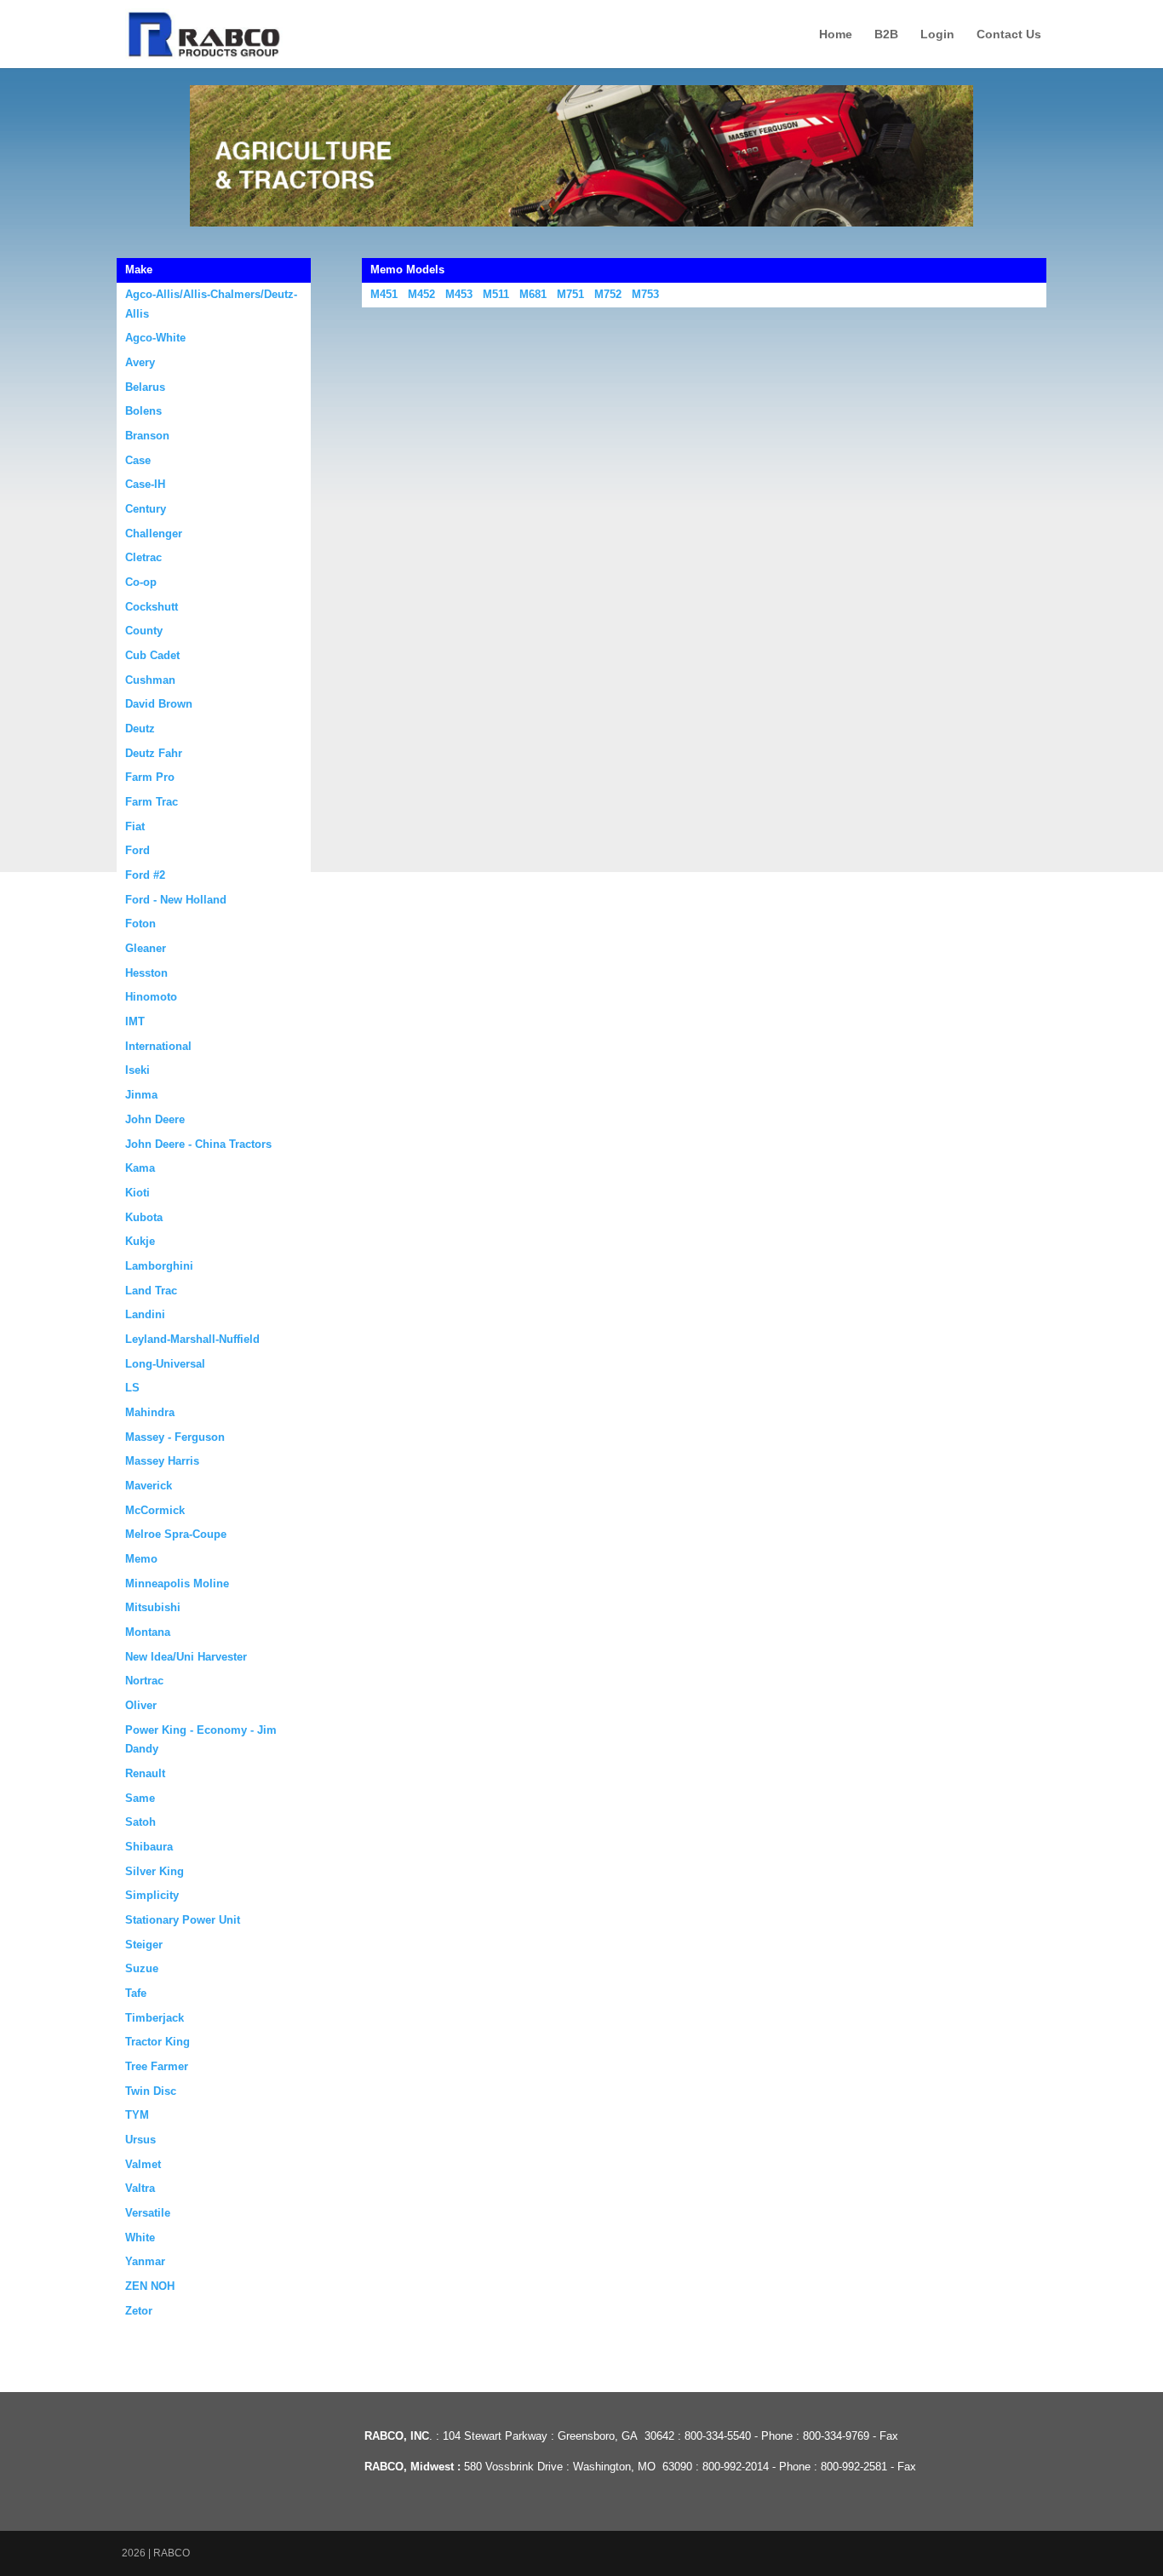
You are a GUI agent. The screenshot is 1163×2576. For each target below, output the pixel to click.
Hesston (146, 973)
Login (937, 34)
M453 (459, 294)
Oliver (141, 1705)
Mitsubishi (153, 1607)
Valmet (143, 2164)
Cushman (150, 680)
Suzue (142, 1968)
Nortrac (144, 1681)
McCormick (155, 1510)
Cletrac (143, 557)
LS (132, 1388)
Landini (145, 1314)
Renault (145, 1773)
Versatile (148, 2213)
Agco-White (155, 338)
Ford (137, 850)
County (144, 631)
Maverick (149, 1486)
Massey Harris (162, 1461)
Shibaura (149, 1847)
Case (138, 460)
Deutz (140, 729)
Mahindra (150, 1412)
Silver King (155, 1871)
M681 (533, 294)
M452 (421, 294)
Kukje (140, 1241)
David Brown (159, 704)
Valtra (140, 2188)
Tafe (136, 1993)
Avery (140, 362)
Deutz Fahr (154, 753)
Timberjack (155, 2018)
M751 (570, 294)
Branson (147, 436)
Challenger (154, 534)
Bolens (143, 411)
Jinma (141, 1095)
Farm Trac (152, 802)
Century (146, 509)
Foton (140, 924)
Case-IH (145, 484)
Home (836, 34)
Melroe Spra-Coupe (176, 1534)
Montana (148, 1632)
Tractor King (158, 2042)
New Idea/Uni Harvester (186, 1657)
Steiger (144, 1945)
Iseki (137, 1070)
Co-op (141, 582)
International (158, 1046)
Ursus (140, 2140)
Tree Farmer (157, 2066)
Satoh (140, 1822)
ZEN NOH (150, 2286)
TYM (137, 2115)
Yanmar (145, 2261)
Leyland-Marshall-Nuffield (192, 1339)
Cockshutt (152, 607)
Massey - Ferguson (175, 1437)
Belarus (145, 387)
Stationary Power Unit (183, 1920)
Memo (141, 1559)
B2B (886, 34)
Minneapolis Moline (177, 1583)
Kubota (144, 1217)
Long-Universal (165, 1364)
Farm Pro (150, 777)
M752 (608, 294)
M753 (645, 294)
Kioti (137, 1193)
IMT (135, 1021)
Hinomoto (151, 997)
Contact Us (1009, 34)
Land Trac (151, 1291)
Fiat (135, 826)
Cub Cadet (152, 655)
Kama (140, 1168)
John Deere (155, 1119)
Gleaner (146, 948)
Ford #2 (145, 875)
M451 (384, 294)
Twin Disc (151, 2091)
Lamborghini (159, 1266)
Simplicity (152, 1895)
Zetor (139, 2311)
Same (140, 1798)
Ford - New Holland (176, 900)
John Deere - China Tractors (198, 1144)
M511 (496, 294)
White (140, 2238)
